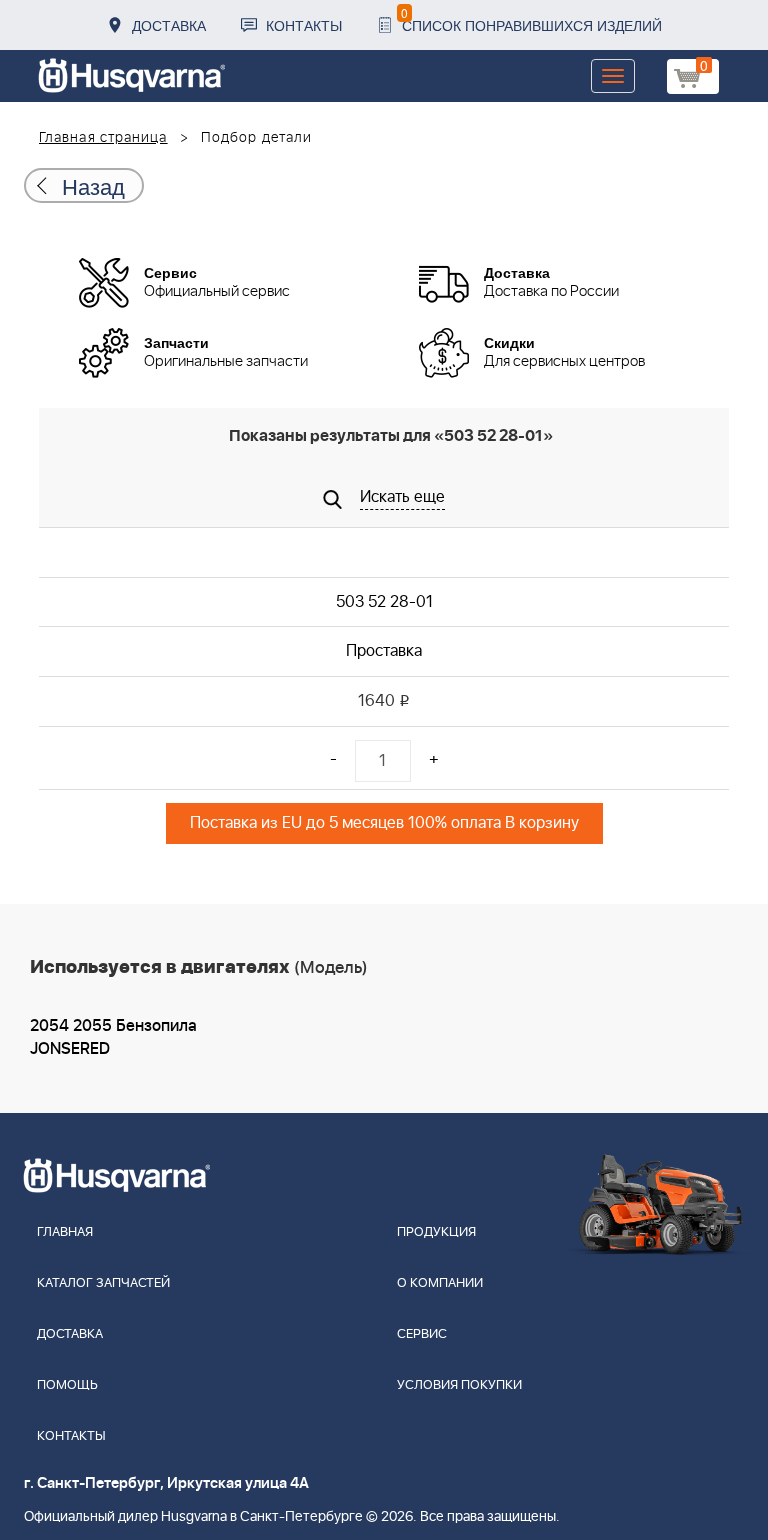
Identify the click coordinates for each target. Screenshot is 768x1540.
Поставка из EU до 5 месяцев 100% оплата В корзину (384, 823)
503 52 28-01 (384, 602)
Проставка (384, 651)
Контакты (304, 25)
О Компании (440, 1283)
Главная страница (103, 138)
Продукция (436, 1232)
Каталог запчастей (103, 1283)
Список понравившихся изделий (531, 19)
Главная (65, 1232)
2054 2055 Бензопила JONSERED (113, 1037)
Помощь (67, 1385)
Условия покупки (459, 1385)
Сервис (422, 1334)
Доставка (169, 25)
